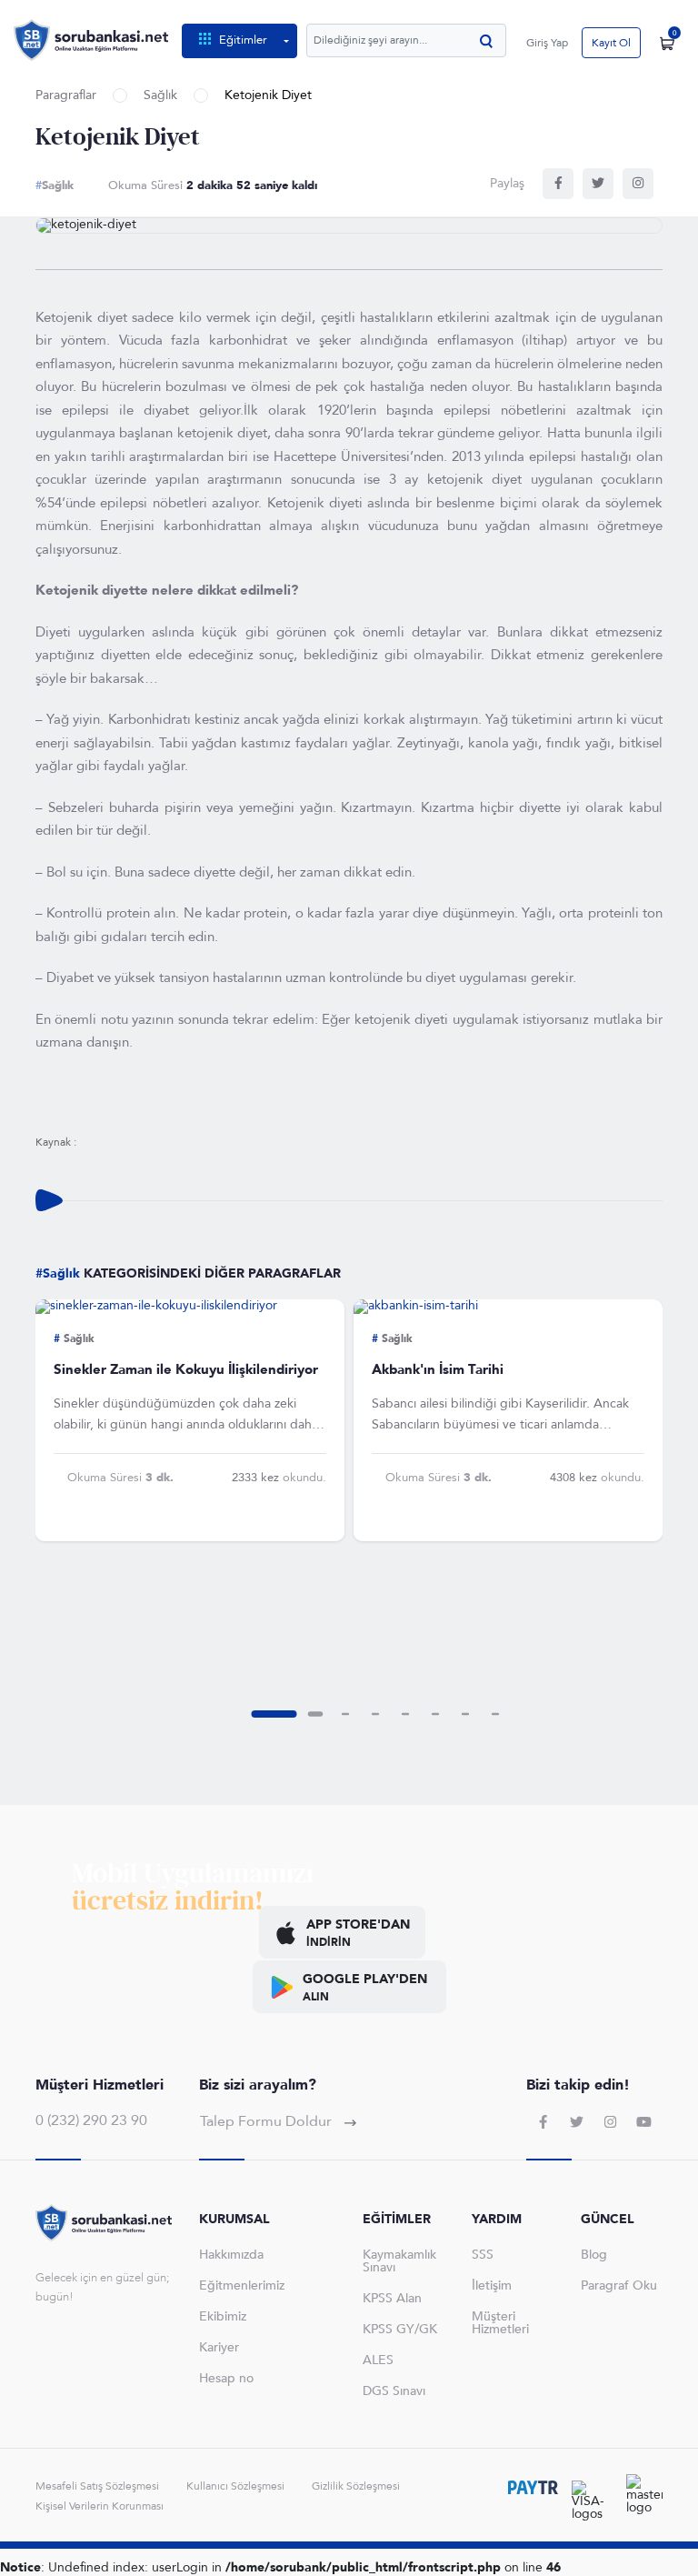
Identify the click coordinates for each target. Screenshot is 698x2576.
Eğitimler (243, 40)
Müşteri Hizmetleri (500, 2323)
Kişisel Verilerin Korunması (100, 2506)
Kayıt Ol (611, 43)
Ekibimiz (223, 2316)
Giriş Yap (547, 43)
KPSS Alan (392, 2298)
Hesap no (226, 2378)
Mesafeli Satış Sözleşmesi (97, 2486)
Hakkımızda (231, 2255)
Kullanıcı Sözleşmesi (235, 2486)
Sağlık (160, 95)
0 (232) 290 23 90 (91, 2120)
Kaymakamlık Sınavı (399, 2261)
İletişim (492, 2285)
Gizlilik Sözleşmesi (356, 2486)
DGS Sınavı (394, 2391)
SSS (483, 2255)
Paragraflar (66, 95)
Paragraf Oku (619, 2285)
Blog (594, 2255)
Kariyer (219, 2347)
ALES (378, 2360)
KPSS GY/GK (400, 2329)
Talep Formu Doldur (268, 2121)
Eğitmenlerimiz (242, 2285)
